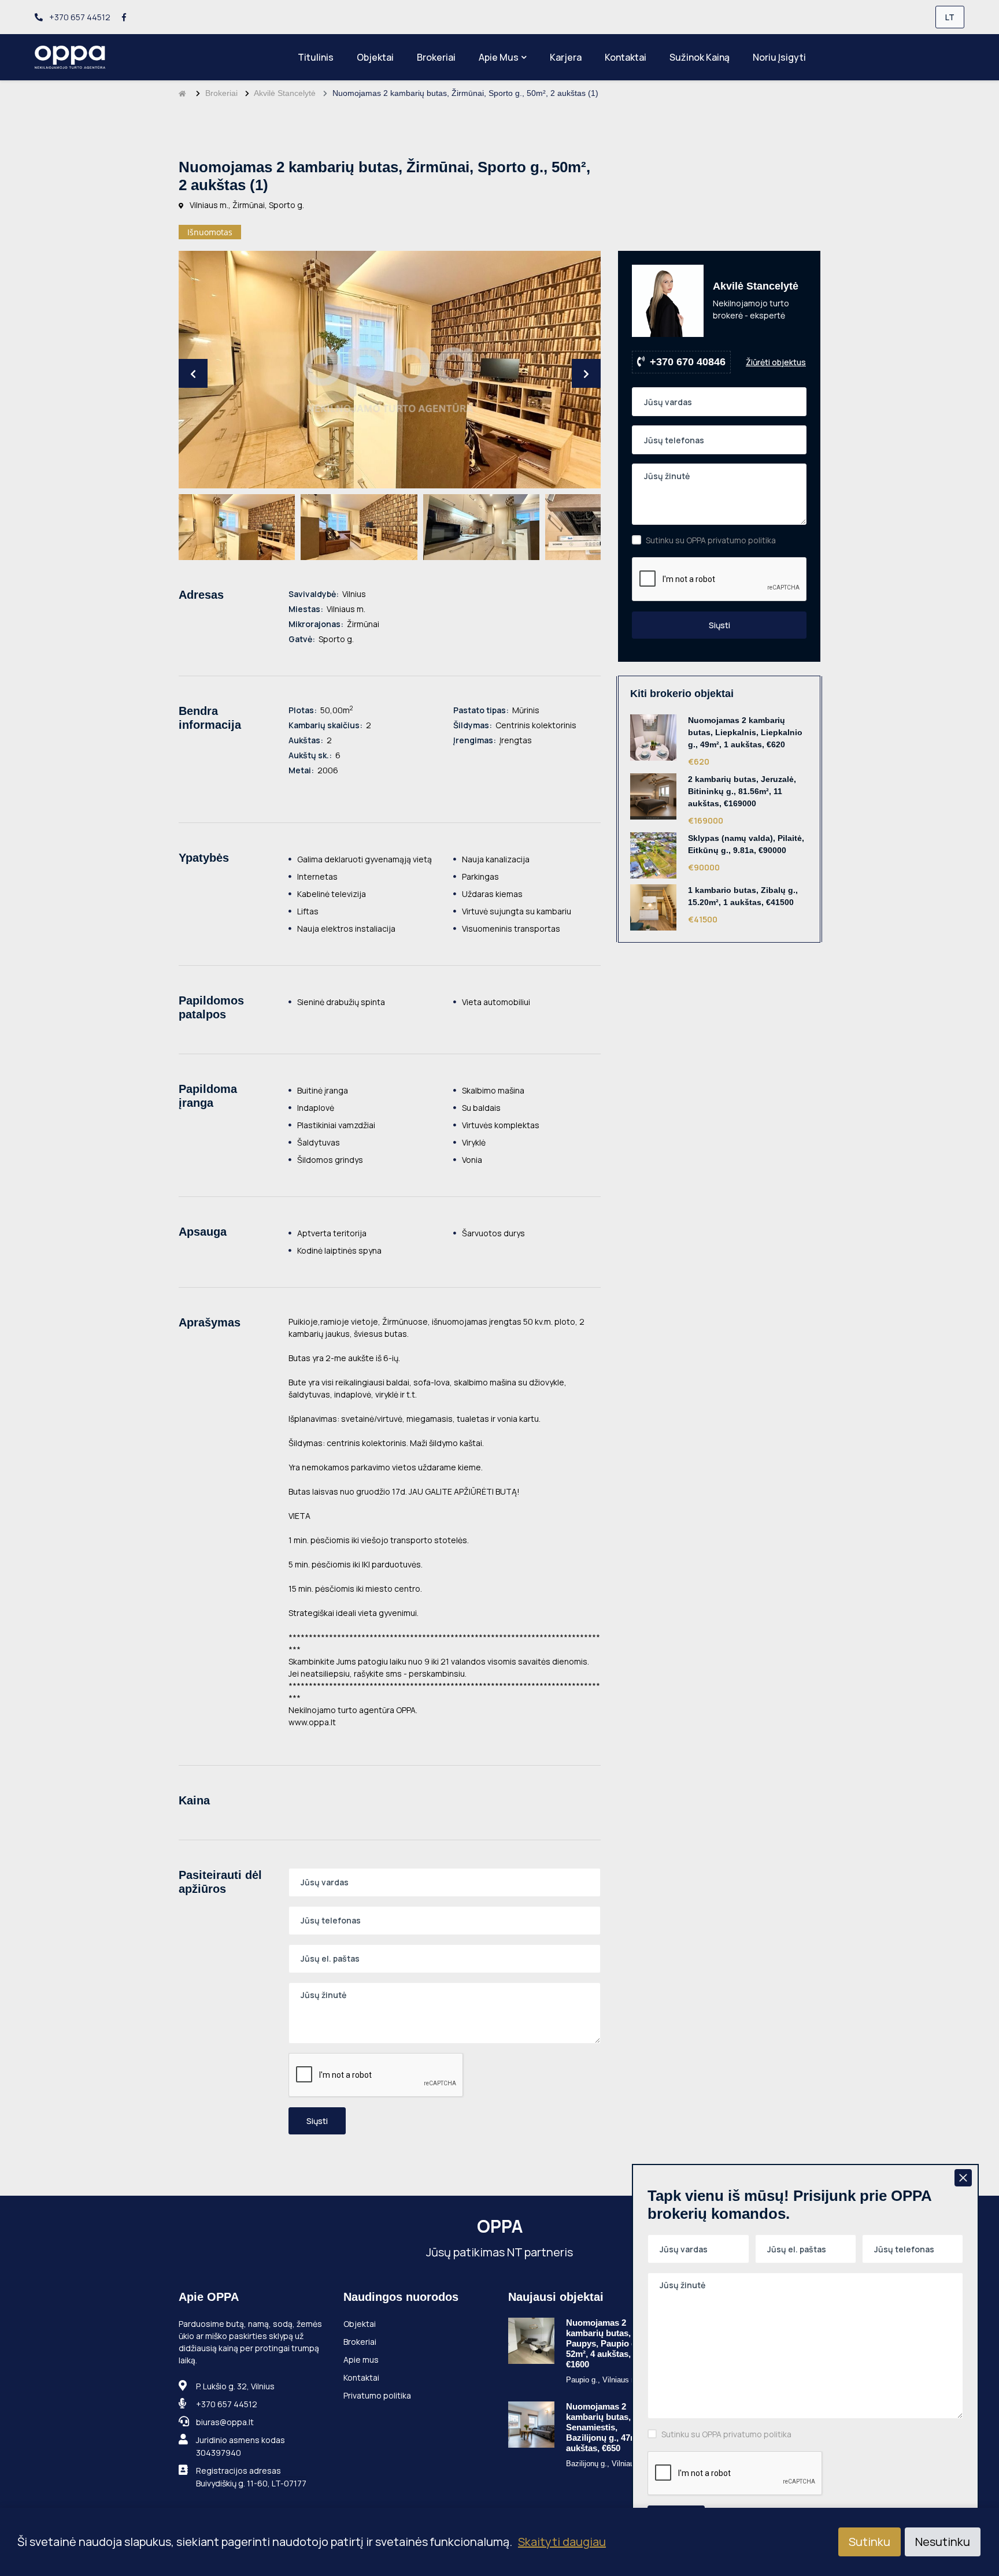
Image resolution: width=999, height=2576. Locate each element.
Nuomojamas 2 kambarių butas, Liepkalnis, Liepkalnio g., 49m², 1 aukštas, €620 (745, 732)
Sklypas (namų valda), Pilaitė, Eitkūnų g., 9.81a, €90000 (746, 844)
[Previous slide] (193, 373)
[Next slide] (586, 373)
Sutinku (869, 2542)
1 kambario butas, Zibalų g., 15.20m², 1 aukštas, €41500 (743, 896)
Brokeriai (436, 57)
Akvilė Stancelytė (285, 93)
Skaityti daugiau (562, 2542)
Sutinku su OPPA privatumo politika (711, 540)
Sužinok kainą (700, 57)
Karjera (566, 57)
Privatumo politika (377, 2395)
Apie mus (499, 57)
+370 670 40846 (688, 362)
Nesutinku (943, 2542)
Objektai (375, 57)
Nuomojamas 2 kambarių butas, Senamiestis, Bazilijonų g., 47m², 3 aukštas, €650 (608, 2427)
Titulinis (316, 57)
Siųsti (317, 2121)
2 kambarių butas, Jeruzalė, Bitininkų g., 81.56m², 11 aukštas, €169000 (742, 791)
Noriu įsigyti (779, 57)
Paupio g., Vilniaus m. (603, 2380)
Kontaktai (626, 57)
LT (950, 17)
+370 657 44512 (79, 17)
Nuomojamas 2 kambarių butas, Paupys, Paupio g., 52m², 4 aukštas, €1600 (604, 2343)
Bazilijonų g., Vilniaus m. (608, 2464)
